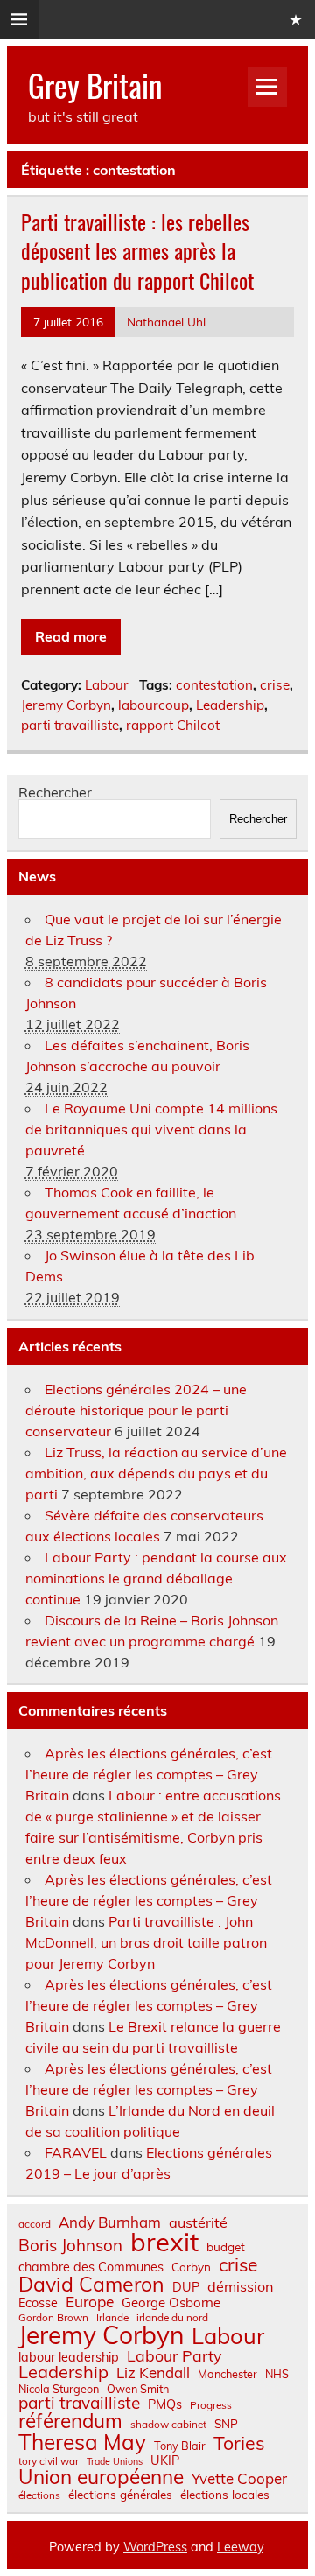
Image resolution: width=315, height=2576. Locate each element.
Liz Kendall (153, 2373)
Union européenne (101, 2478)
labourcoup (154, 705)
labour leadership (69, 2357)
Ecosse (38, 2303)
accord (35, 2224)
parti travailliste (70, 725)
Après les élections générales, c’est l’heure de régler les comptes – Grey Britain (149, 1774)
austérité (198, 2222)
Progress (211, 2405)
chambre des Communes (91, 2267)
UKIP (165, 2460)
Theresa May (82, 2442)
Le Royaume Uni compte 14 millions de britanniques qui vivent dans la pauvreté (151, 1129)
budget (226, 2247)
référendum (70, 2421)
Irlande (112, 2318)
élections (39, 2495)
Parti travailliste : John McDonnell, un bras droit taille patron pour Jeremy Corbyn (146, 1942)
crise (275, 685)
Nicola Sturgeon (59, 2389)
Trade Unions (115, 2462)
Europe (90, 2302)
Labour (107, 685)
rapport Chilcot (173, 725)
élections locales (225, 2495)
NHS (277, 2374)
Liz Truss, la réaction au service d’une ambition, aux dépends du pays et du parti (156, 1473)
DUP (186, 2287)
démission (240, 2286)
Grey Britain (95, 85)
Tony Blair (180, 2446)
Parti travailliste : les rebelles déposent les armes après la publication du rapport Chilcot (137, 251)
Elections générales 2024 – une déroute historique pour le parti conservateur (136, 1410)
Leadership (230, 705)
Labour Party (174, 2356)
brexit (164, 2242)
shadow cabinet (168, 2425)
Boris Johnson (70, 2246)
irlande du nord (172, 2318)
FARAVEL (76, 2152)
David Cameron (91, 2284)
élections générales (120, 2495)
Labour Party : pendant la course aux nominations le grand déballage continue (156, 1578)
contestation (214, 685)
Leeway (240, 2547)
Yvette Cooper (239, 2479)
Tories (239, 2443)
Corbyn (191, 2267)
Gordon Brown (53, 2318)
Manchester (227, 2374)
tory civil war (49, 2461)
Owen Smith (138, 2389)
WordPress (155, 2547)
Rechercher (55, 792)
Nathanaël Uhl (166, 322)
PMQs (165, 2404)
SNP (226, 2424)
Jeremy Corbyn (66, 705)
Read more (71, 636)
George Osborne (171, 2302)
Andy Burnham (110, 2223)
